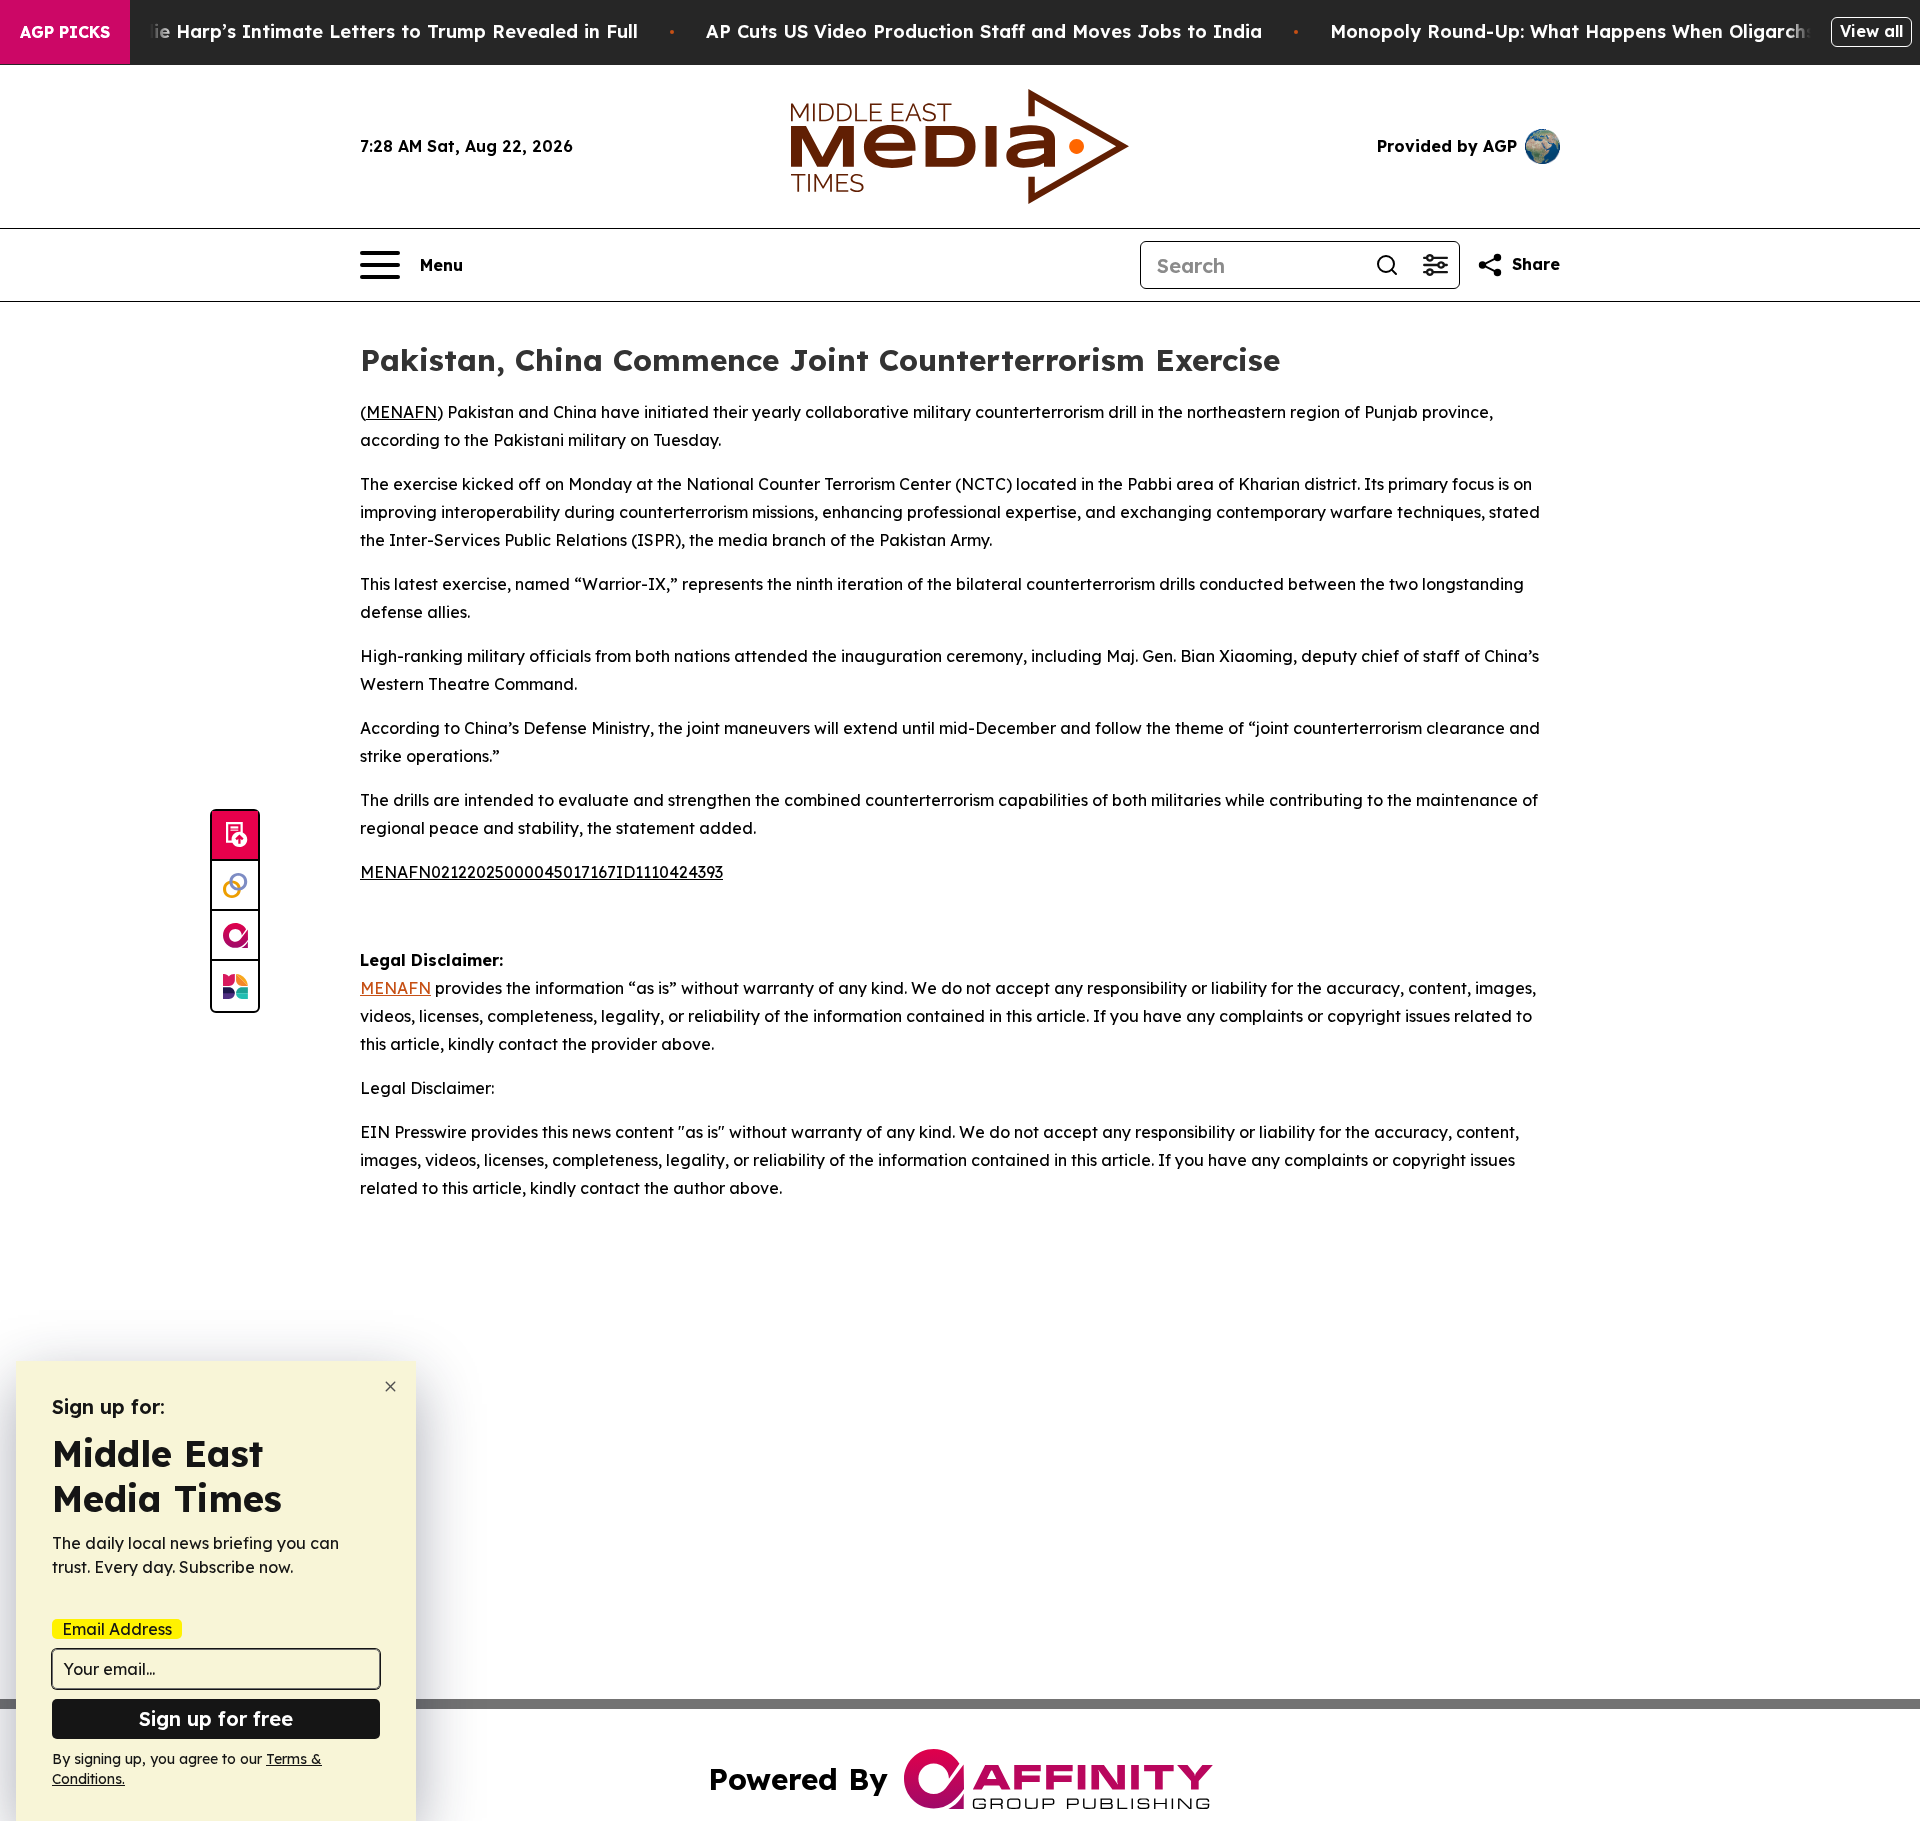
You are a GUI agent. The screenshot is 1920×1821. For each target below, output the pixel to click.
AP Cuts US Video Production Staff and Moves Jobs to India (984, 31)
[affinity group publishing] (235, 936)
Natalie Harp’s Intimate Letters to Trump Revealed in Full (370, 31)
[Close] (390, 1386)
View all (1871, 31)
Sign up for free (216, 1718)
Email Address (117, 1629)
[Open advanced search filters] (1435, 265)
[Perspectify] (235, 886)
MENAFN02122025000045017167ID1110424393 (541, 872)
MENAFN (401, 412)
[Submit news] (235, 836)
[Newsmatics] (235, 986)
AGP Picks (65, 32)
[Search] (1387, 265)
